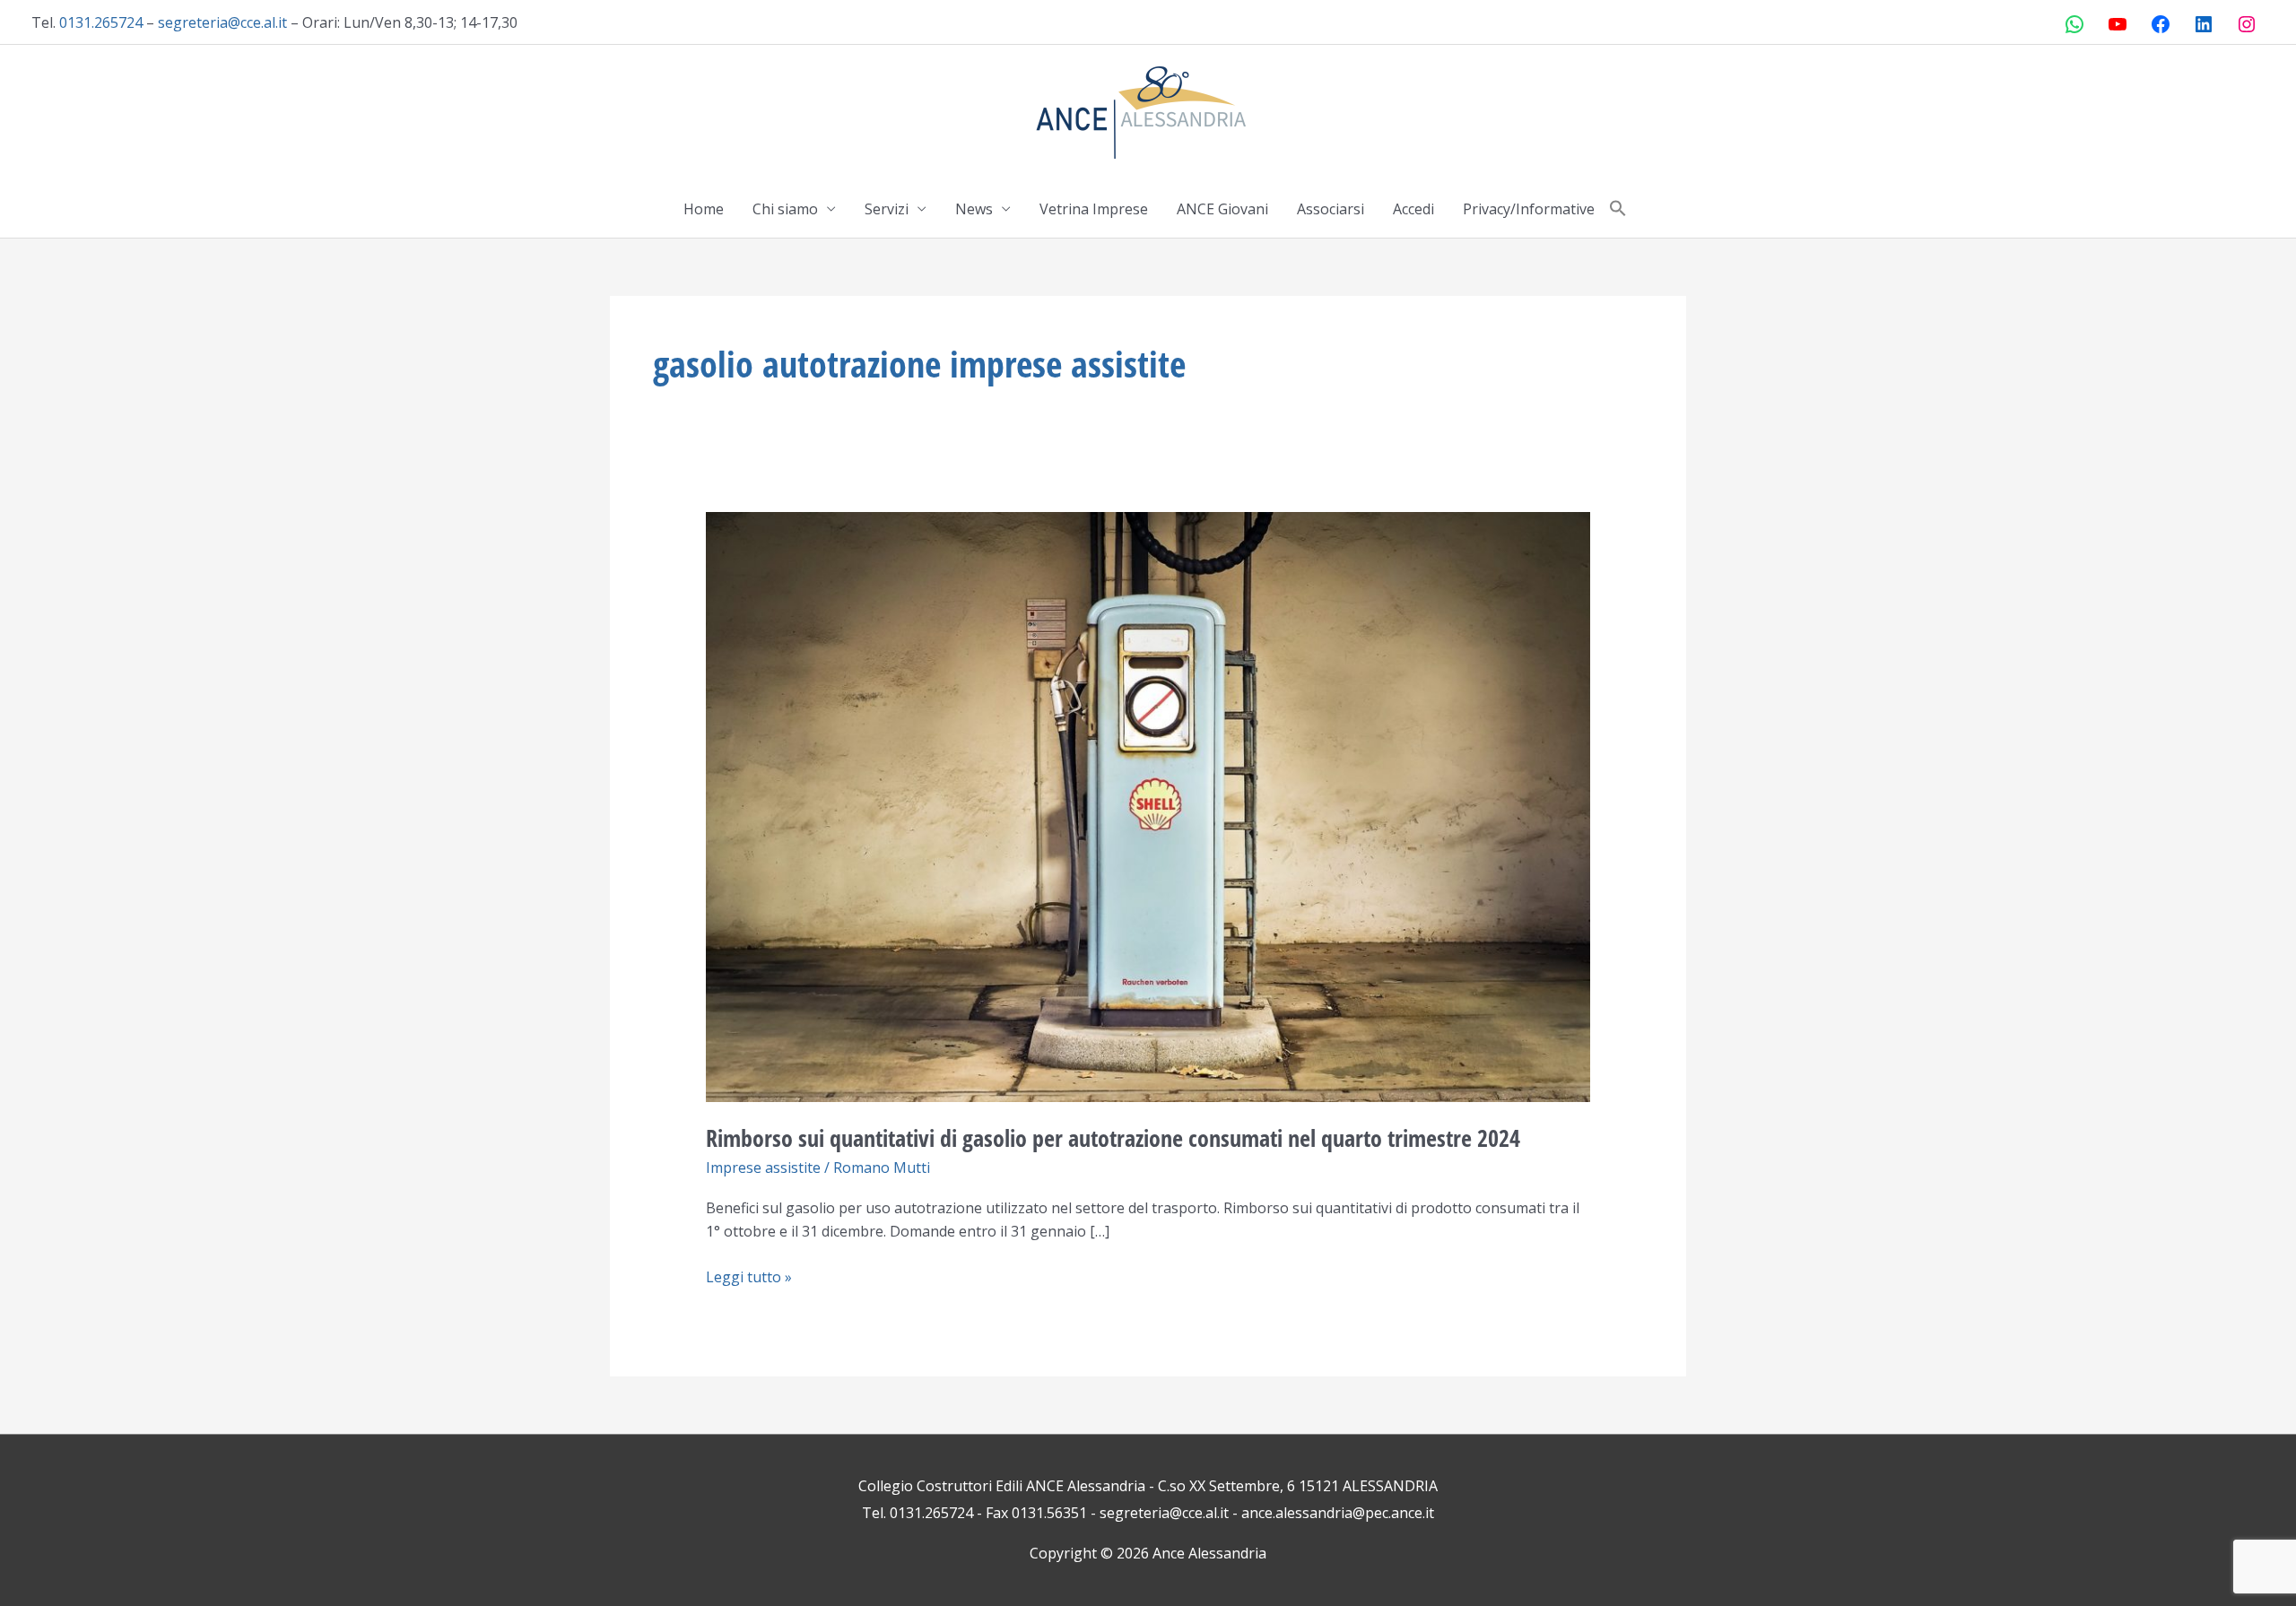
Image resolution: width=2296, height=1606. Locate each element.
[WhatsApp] (2074, 24)
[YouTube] (2118, 24)
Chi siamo (785, 209)
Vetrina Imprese (1094, 209)
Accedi (1413, 209)
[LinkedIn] (2204, 24)
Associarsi (1331, 209)
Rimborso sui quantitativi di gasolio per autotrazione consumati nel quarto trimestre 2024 (1113, 1138)
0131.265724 (101, 22)
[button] (1618, 209)
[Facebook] (2161, 24)
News (974, 209)
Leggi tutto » (749, 1276)
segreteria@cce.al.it (222, 22)
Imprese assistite (763, 1168)
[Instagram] (2247, 24)
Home (704, 209)
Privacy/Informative (1529, 209)
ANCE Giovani (1222, 209)
